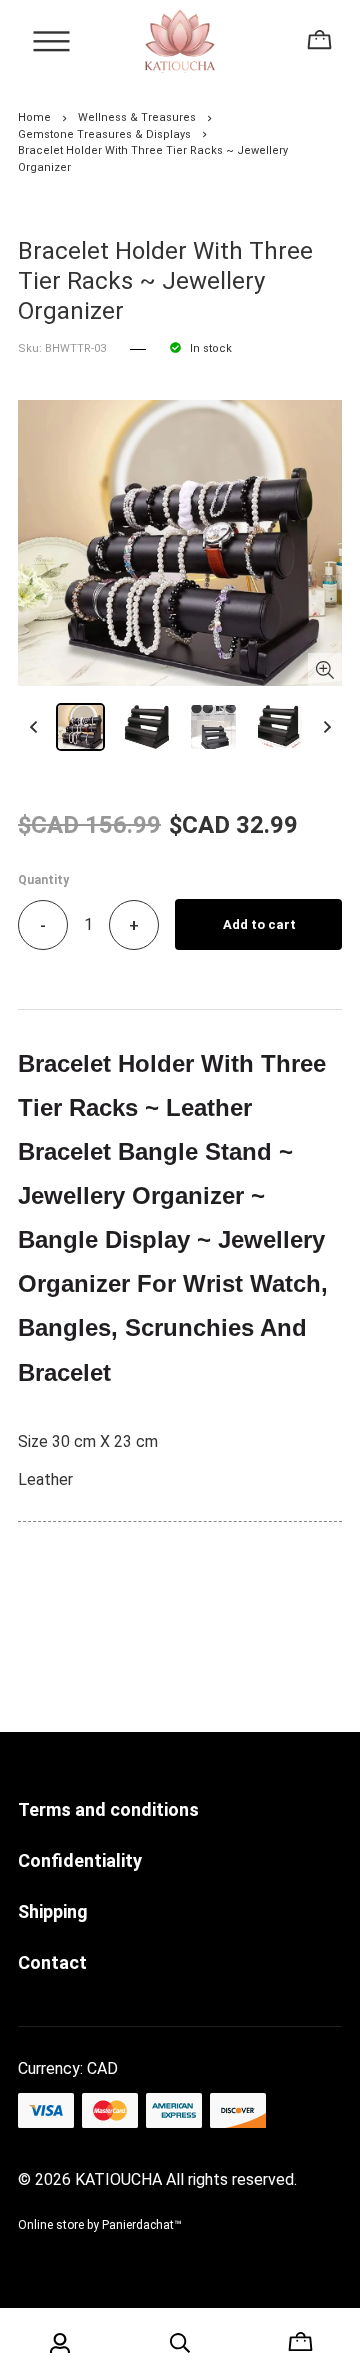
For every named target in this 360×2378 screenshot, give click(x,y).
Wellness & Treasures (137, 117)
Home (34, 117)
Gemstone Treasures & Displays (104, 134)
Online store (51, 2225)
